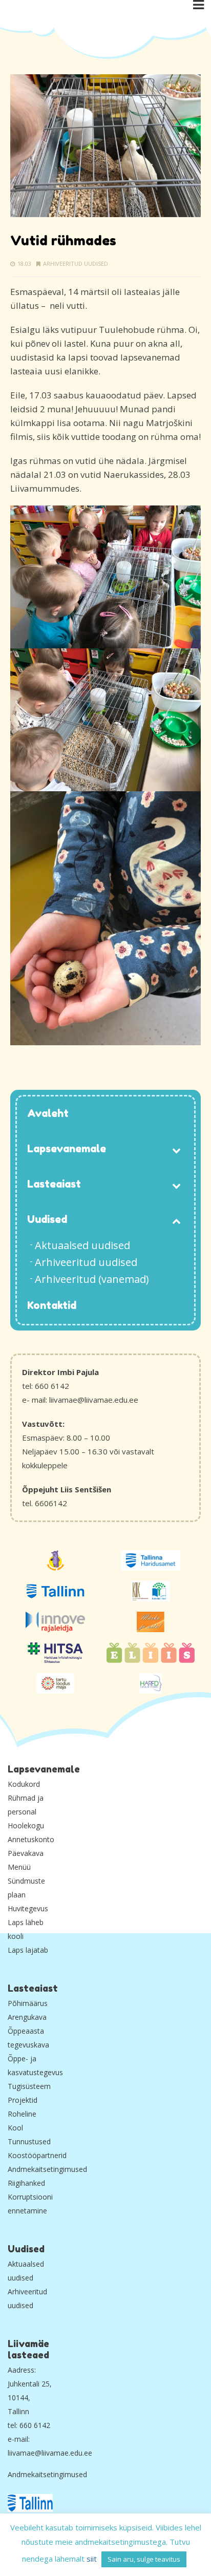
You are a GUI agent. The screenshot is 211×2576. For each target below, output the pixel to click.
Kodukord (24, 1784)
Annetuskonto (31, 1839)
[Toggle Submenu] (176, 1149)
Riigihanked (26, 2183)
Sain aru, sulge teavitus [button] (144, 2559)
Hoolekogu (26, 1825)
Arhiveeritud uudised (76, 263)
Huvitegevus (28, 1908)
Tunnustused (29, 2141)
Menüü (19, 1867)
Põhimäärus (28, 2003)
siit (92, 2559)
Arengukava (27, 2017)
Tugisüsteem (29, 2086)
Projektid (23, 2100)
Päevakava (26, 1853)
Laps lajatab (28, 1950)
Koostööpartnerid (37, 2155)
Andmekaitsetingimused (47, 2169)
